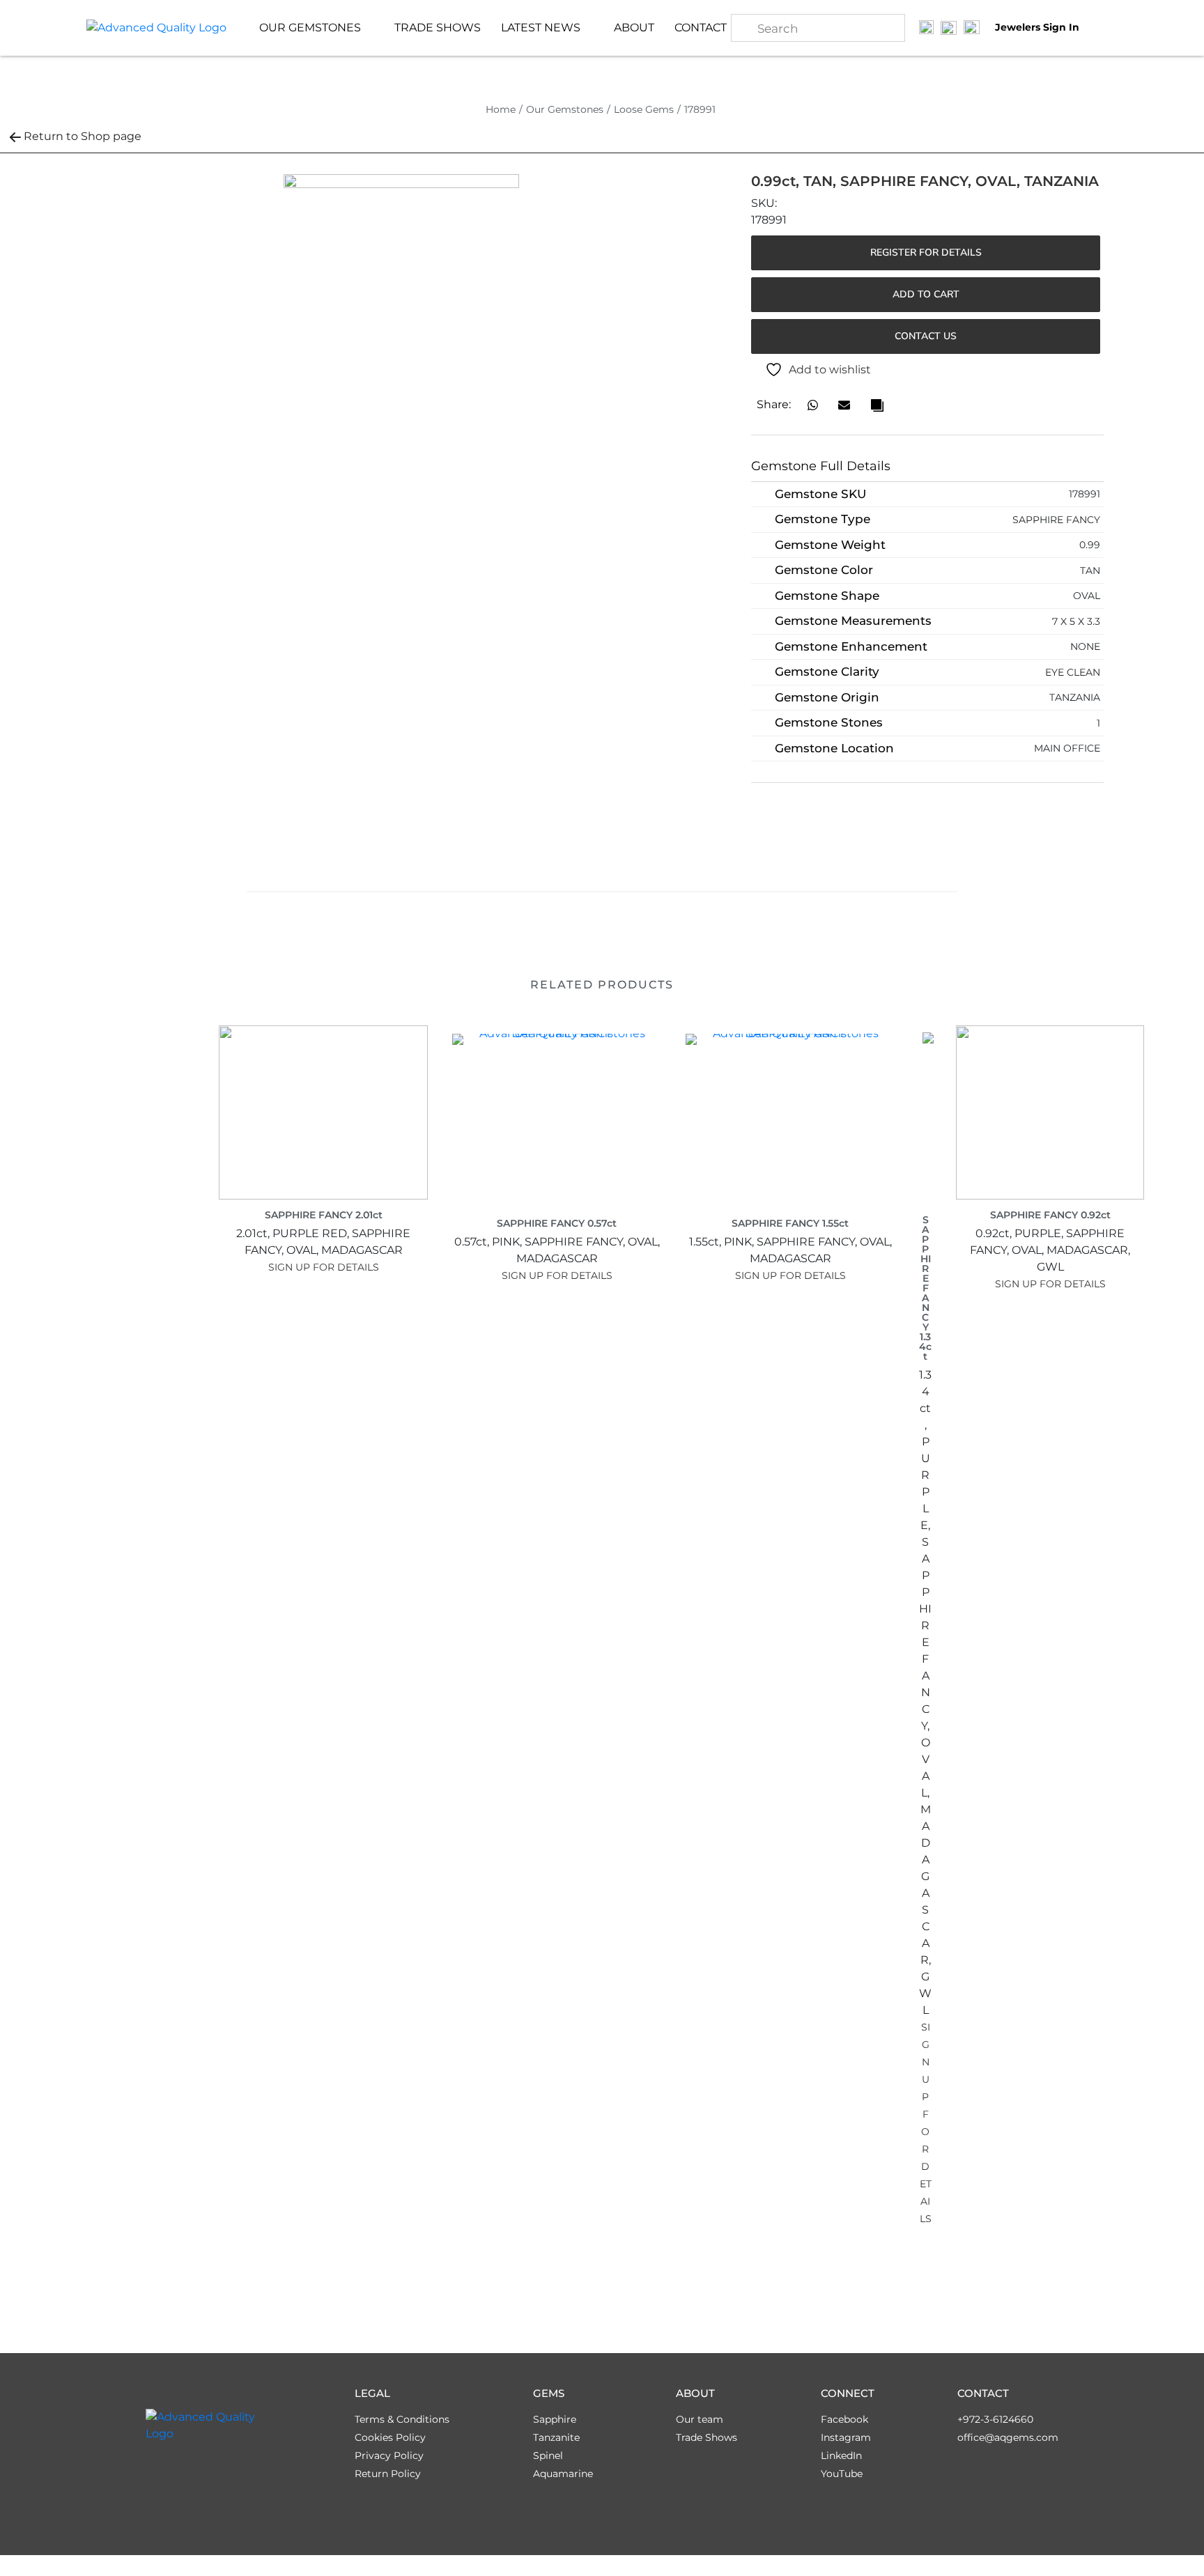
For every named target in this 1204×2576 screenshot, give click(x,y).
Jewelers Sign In (1037, 28)
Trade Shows (438, 28)
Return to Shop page (83, 136)
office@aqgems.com (1008, 2437)
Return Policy (388, 2474)
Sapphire (555, 2419)
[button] (813, 405)
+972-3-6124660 (995, 2419)
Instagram (846, 2437)
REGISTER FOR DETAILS (926, 253)
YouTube (842, 2474)
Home (501, 109)
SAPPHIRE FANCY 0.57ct (557, 1223)
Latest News (541, 28)
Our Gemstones (565, 109)
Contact (701, 28)
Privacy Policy (389, 2455)
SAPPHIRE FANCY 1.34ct (925, 1288)
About (634, 28)
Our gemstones (310, 28)
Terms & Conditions (402, 2419)
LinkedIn (841, 2455)
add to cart (926, 294)
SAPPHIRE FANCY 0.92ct (1050, 1215)
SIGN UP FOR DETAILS (324, 1267)
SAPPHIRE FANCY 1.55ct (790, 1223)
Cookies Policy (390, 2437)
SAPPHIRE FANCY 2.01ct (324, 1215)
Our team (700, 2419)
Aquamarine (563, 2474)
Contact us (926, 336)
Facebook (844, 2419)
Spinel (548, 2455)
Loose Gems (644, 109)
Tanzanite (556, 2437)
